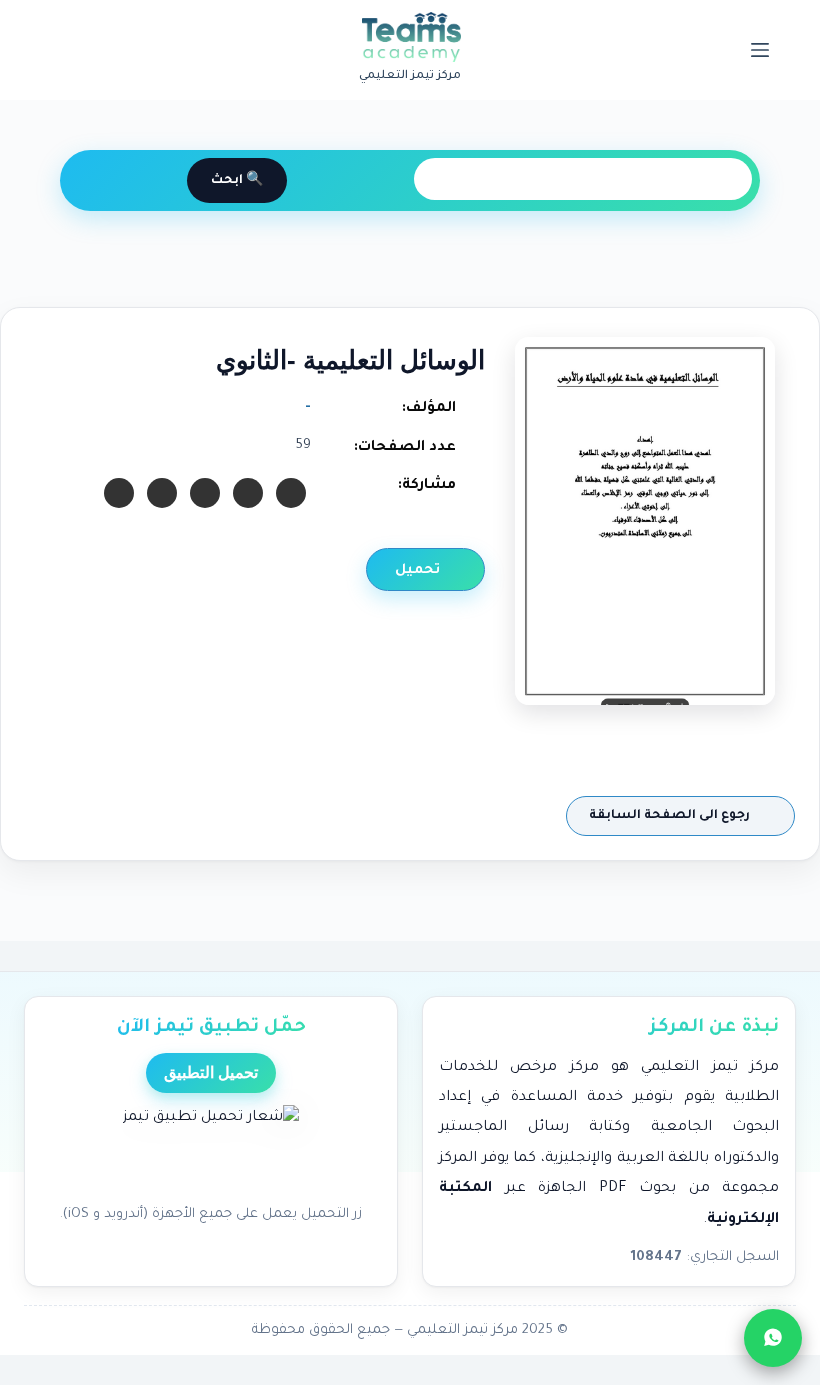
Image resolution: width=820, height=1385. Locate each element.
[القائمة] (760, 50)
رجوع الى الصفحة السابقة (671, 816)
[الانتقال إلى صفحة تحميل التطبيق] (211, 1149)
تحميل (419, 570)
